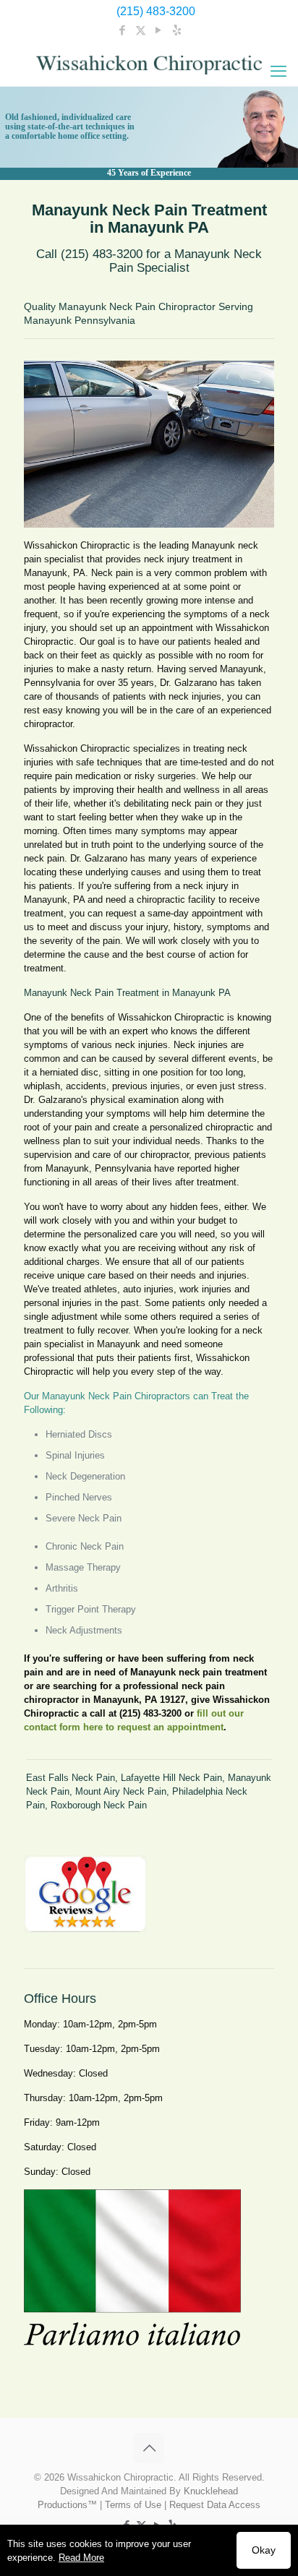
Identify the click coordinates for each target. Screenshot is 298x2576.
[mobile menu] (278, 72)
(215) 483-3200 (156, 11)
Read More (81, 2558)
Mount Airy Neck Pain (121, 1791)
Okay (264, 2550)
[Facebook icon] (123, 30)
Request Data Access (215, 2505)
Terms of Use (133, 2505)
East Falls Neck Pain (71, 1778)
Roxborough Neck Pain (99, 1805)
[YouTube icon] (159, 30)
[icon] (177, 30)
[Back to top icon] (149, 2448)
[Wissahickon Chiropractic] (149, 64)
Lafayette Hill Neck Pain (171, 1778)
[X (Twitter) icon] (141, 30)
